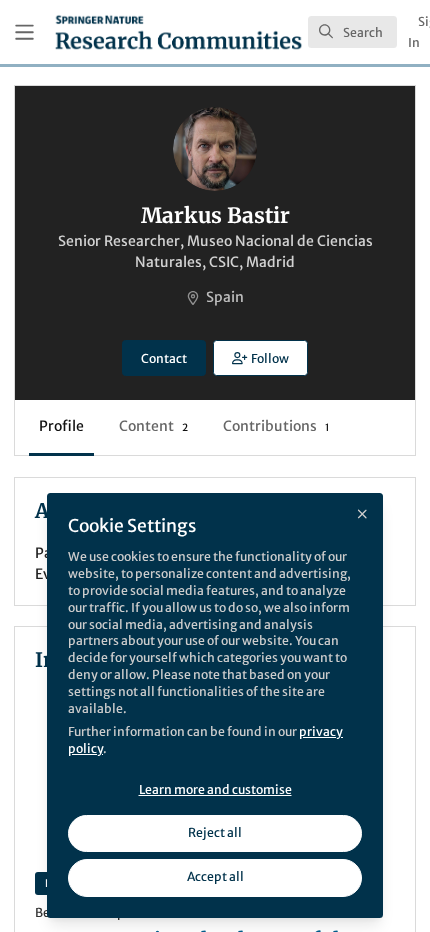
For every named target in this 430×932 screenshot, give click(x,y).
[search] (352, 32)
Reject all (215, 832)
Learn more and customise (215, 789)
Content (153, 426)
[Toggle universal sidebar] (24, 32)
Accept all (215, 876)
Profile (61, 426)
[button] (260, 358)
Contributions (276, 426)
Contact (164, 358)
